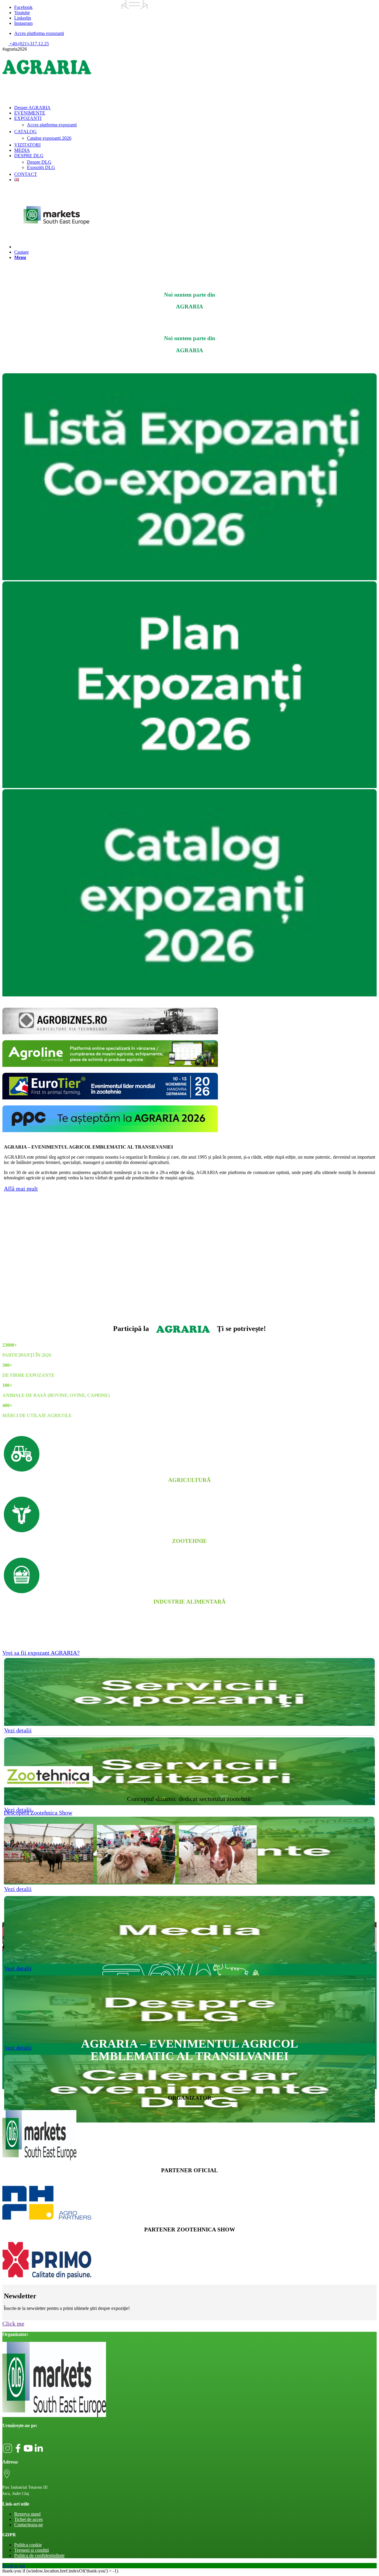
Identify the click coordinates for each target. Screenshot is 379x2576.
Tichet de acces (28, 2519)
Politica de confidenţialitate (39, 2555)
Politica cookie (28, 2545)
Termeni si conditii (32, 2550)
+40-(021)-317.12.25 (29, 44)
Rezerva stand (27, 2514)
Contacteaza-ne (29, 2525)
